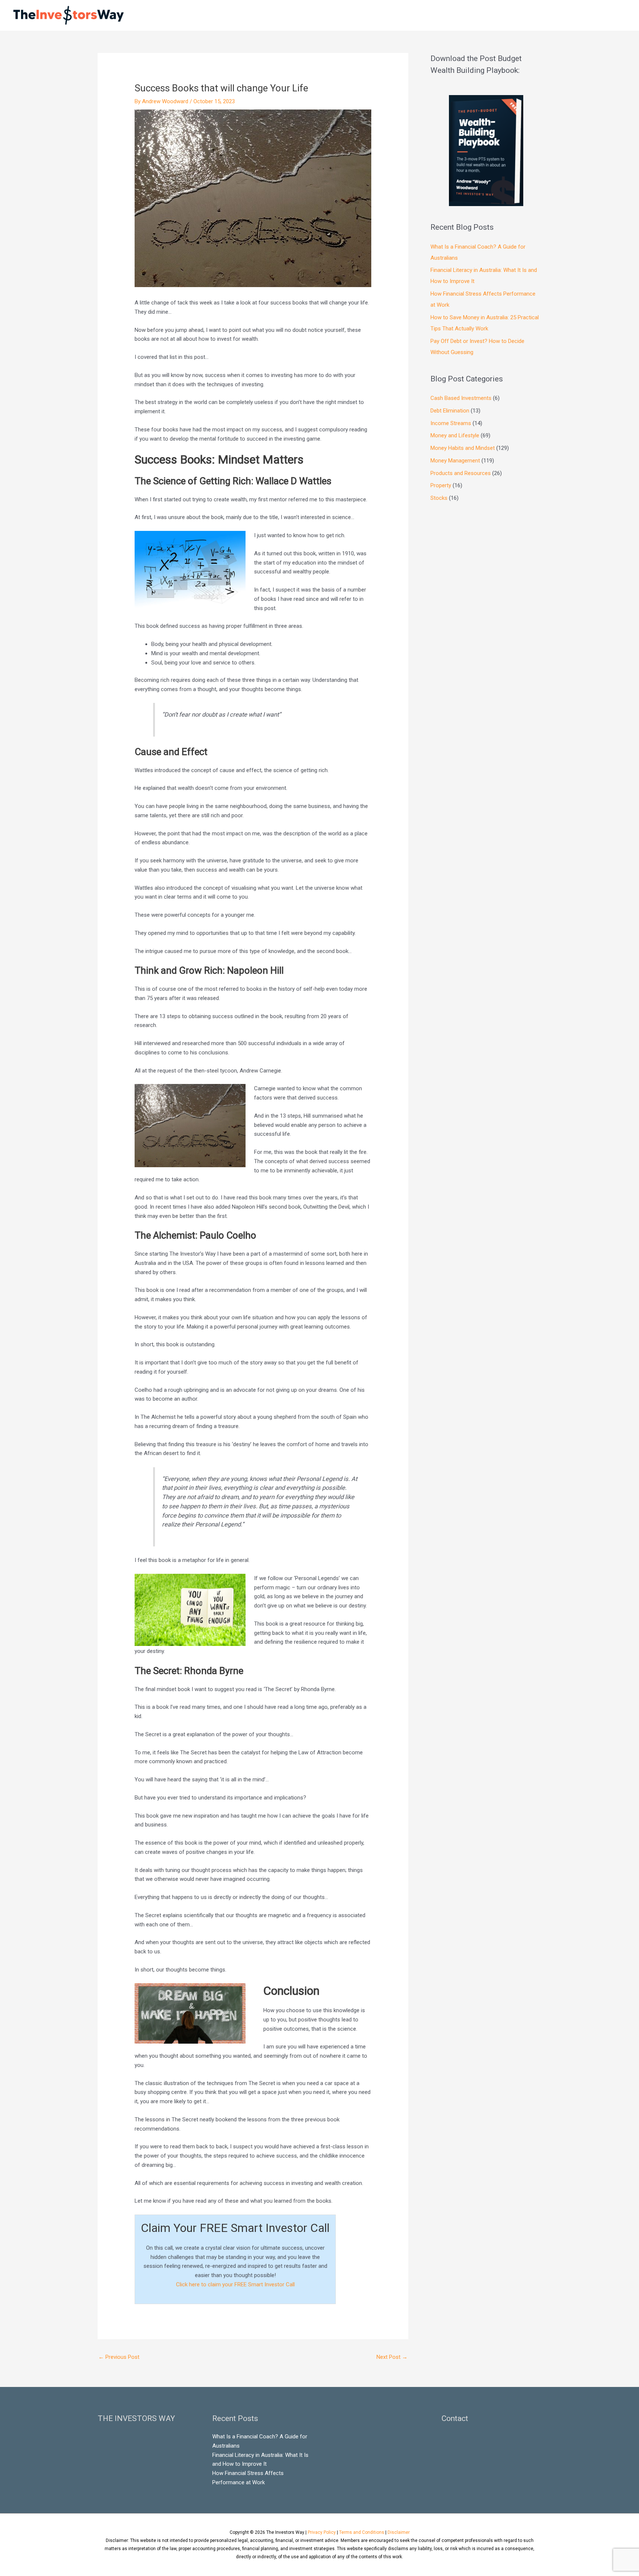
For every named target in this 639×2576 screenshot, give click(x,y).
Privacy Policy (322, 2532)
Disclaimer (399, 2532)
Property (441, 485)
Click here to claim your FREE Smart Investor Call (235, 2284)
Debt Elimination (450, 411)
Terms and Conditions (362, 2532)
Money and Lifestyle (455, 435)
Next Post (392, 2357)
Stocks (439, 498)
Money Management (455, 461)
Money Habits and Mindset (463, 448)
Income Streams (451, 423)
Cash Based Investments (461, 398)
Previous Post (119, 2357)
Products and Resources (461, 473)
